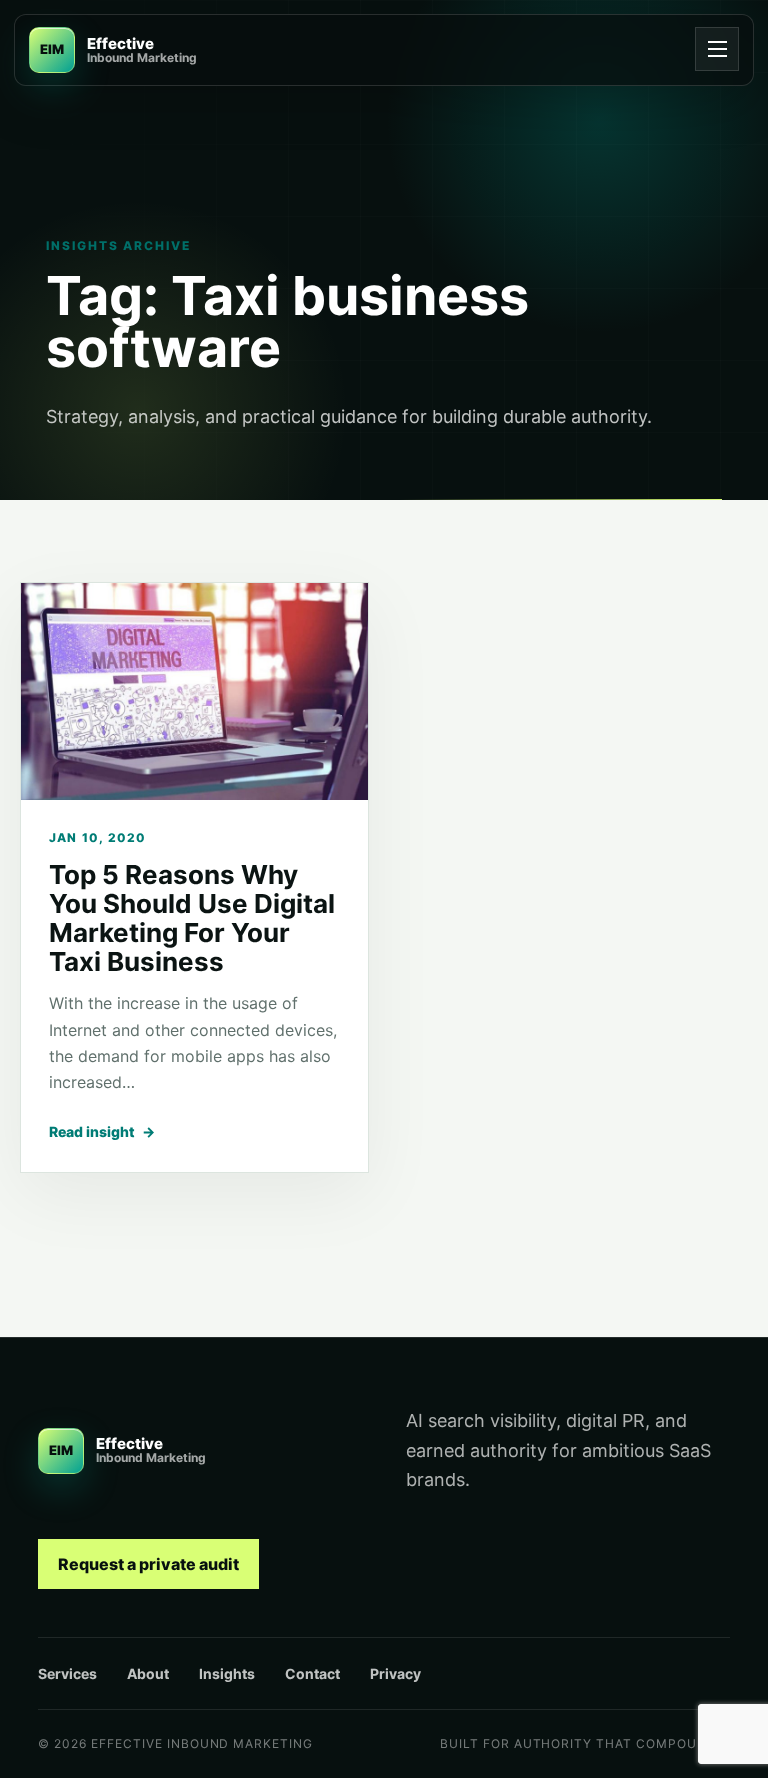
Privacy (395, 1673)
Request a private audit (148, 1564)
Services (67, 1673)
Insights (227, 1673)
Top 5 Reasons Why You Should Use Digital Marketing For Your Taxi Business (192, 918)
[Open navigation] (717, 49)
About (148, 1673)
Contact (312, 1673)
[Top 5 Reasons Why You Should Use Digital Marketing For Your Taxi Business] (194, 691)
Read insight (102, 1131)
